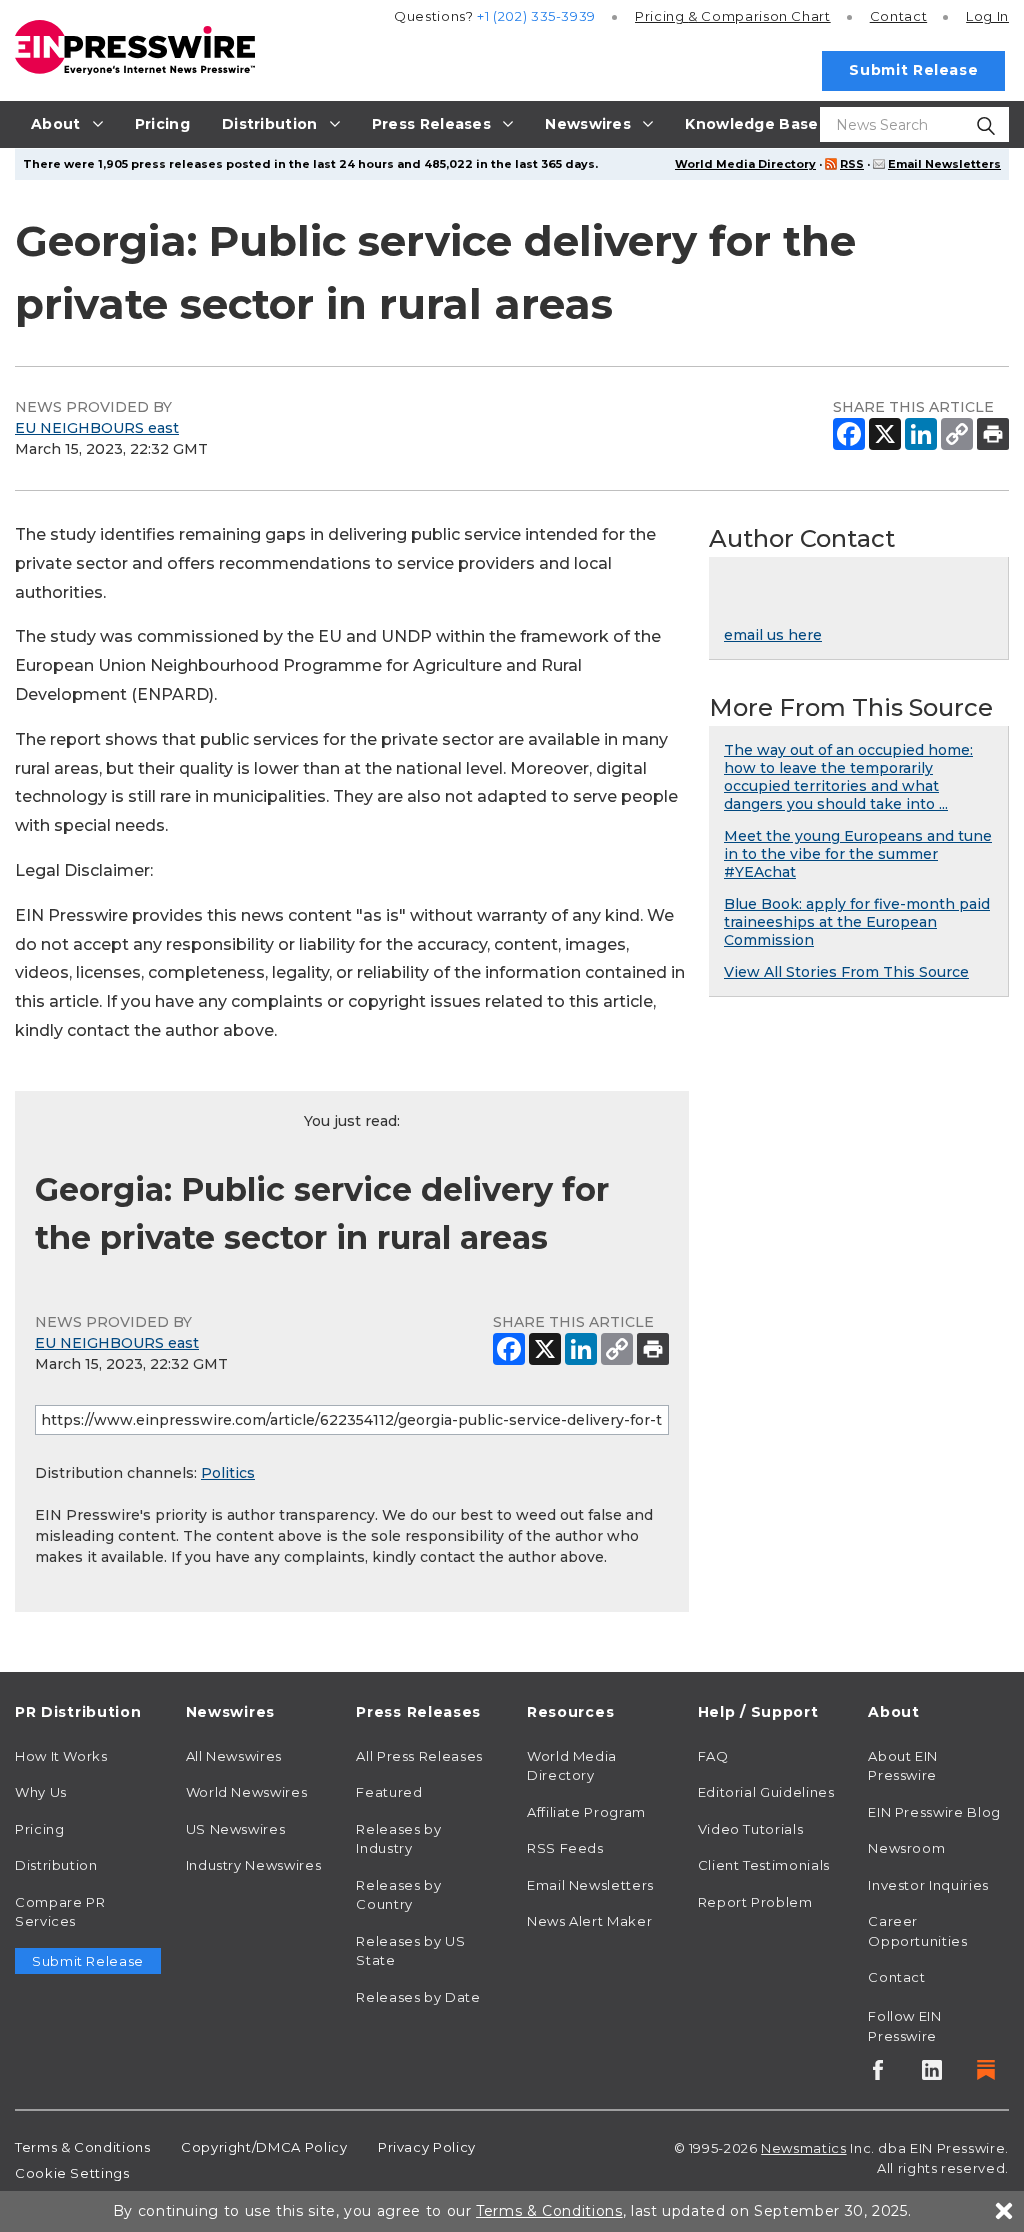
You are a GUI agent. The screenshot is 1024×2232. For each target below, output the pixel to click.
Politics (228, 1473)
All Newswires (234, 1756)
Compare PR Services (60, 1912)
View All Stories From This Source (846, 972)
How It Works (61, 1756)
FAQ (713, 1756)
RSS (852, 164)
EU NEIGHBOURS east (97, 428)
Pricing (733, 16)
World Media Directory (745, 164)
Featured (389, 1792)
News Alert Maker (589, 1921)
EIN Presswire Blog (934, 1812)
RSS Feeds (565, 1848)
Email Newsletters (944, 164)
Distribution (56, 1865)
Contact (898, 16)
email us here (773, 635)
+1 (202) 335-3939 (536, 16)
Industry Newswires (254, 1865)
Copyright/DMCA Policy (264, 2147)
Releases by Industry (398, 1839)
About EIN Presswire (903, 1766)
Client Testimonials (764, 1865)
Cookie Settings (72, 2173)
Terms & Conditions (83, 2147)
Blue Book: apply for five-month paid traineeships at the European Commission (857, 922)
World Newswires (247, 1792)
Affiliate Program (586, 1812)
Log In (987, 16)
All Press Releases (419, 1756)
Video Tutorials (751, 1829)
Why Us (41, 1792)
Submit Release (913, 70)
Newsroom (906, 1848)
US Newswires (236, 1829)
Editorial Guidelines (766, 1792)
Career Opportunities (917, 1931)
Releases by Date (418, 1997)
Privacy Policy (427, 2147)
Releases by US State (410, 1951)
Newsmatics (803, 2148)
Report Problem (755, 1902)
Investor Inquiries (928, 1885)
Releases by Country (398, 1895)
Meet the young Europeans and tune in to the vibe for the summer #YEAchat (858, 854)
